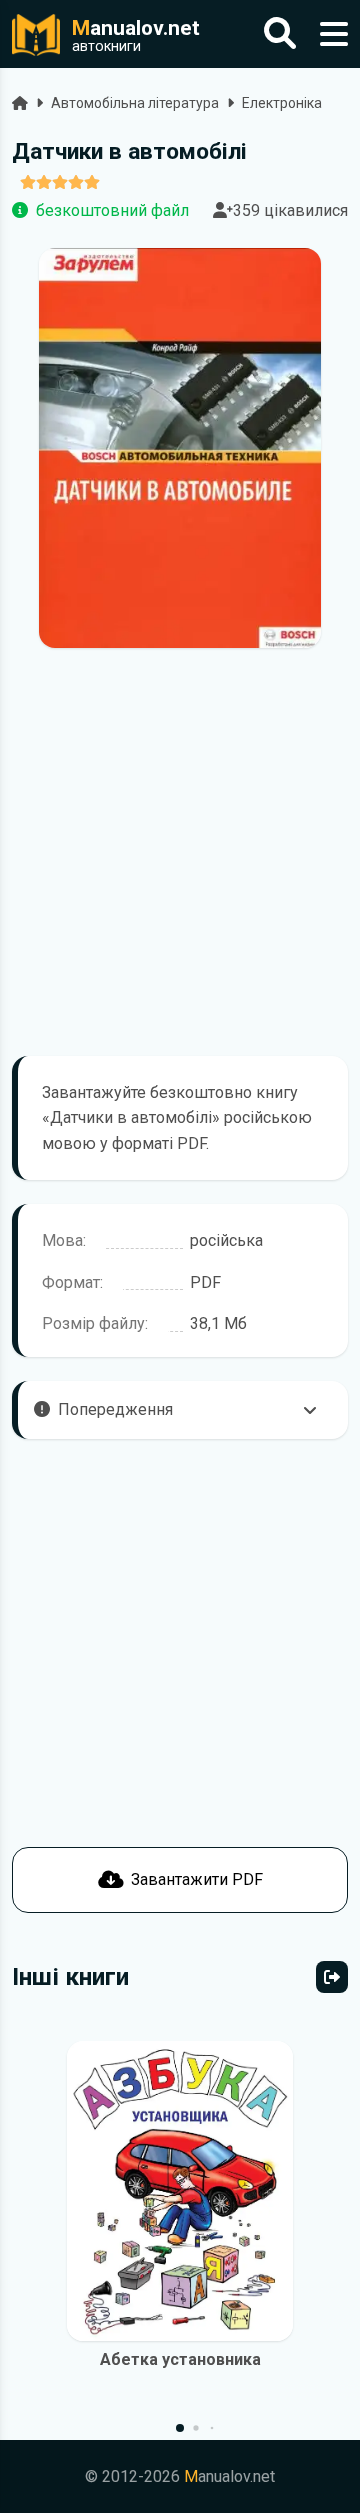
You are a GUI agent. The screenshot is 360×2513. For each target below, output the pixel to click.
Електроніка (282, 103)
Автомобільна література (135, 103)
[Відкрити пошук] (280, 34)
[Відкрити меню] (334, 34)
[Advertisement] (180, 852)
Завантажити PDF (197, 1879)
